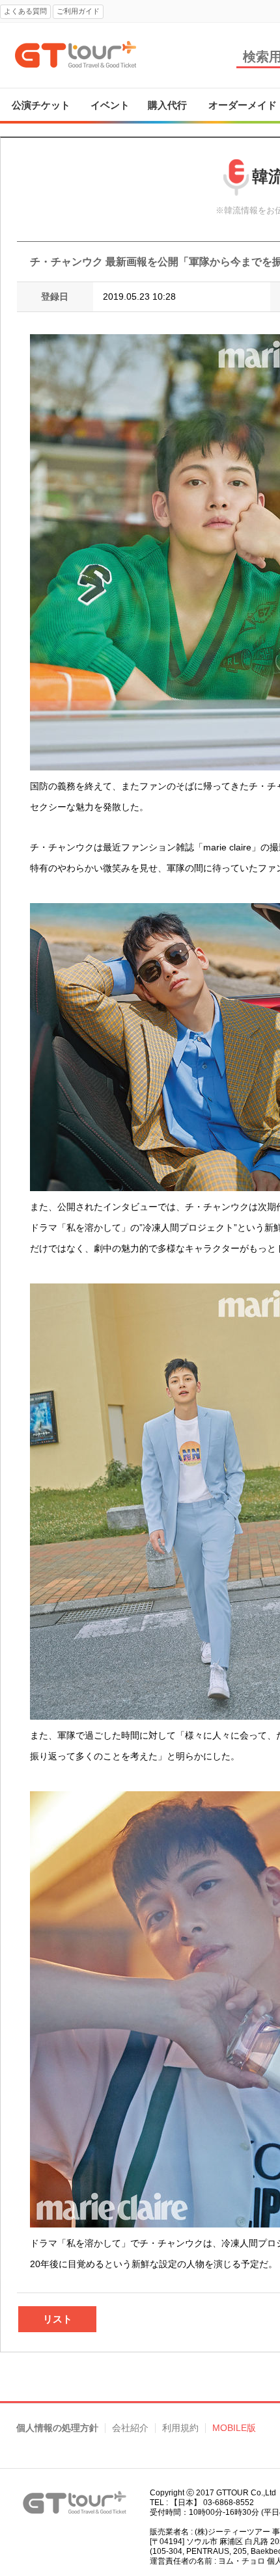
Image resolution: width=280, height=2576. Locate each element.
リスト (58, 2319)
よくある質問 (25, 11)
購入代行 (167, 105)
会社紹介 (130, 2428)
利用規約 (180, 2428)
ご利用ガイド (78, 11)
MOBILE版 (234, 2428)
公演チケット (41, 105)
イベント (110, 105)
